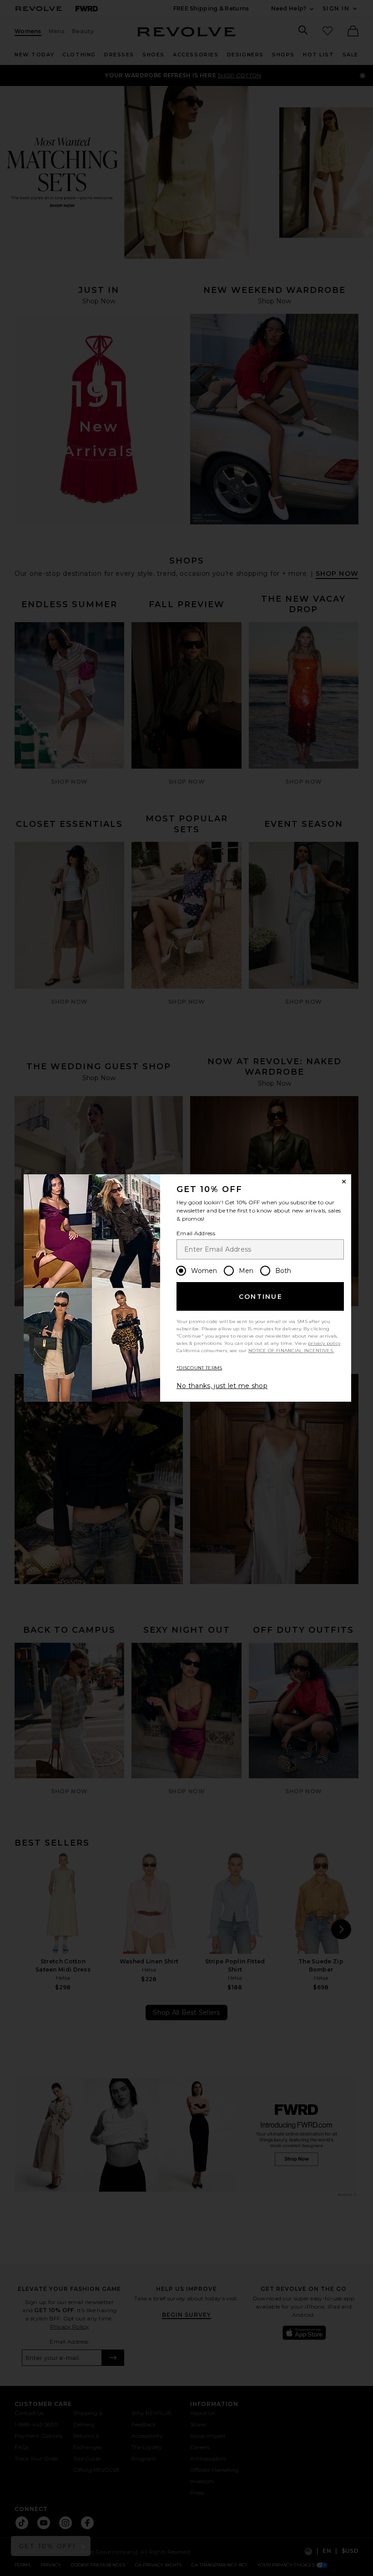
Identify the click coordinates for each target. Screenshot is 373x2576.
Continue (261, 1297)
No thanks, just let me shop (222, 1386)
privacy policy (324, 1343)
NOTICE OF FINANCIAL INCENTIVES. (291, 1351)
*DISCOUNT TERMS (199, 1368)
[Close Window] (344, 1182)
